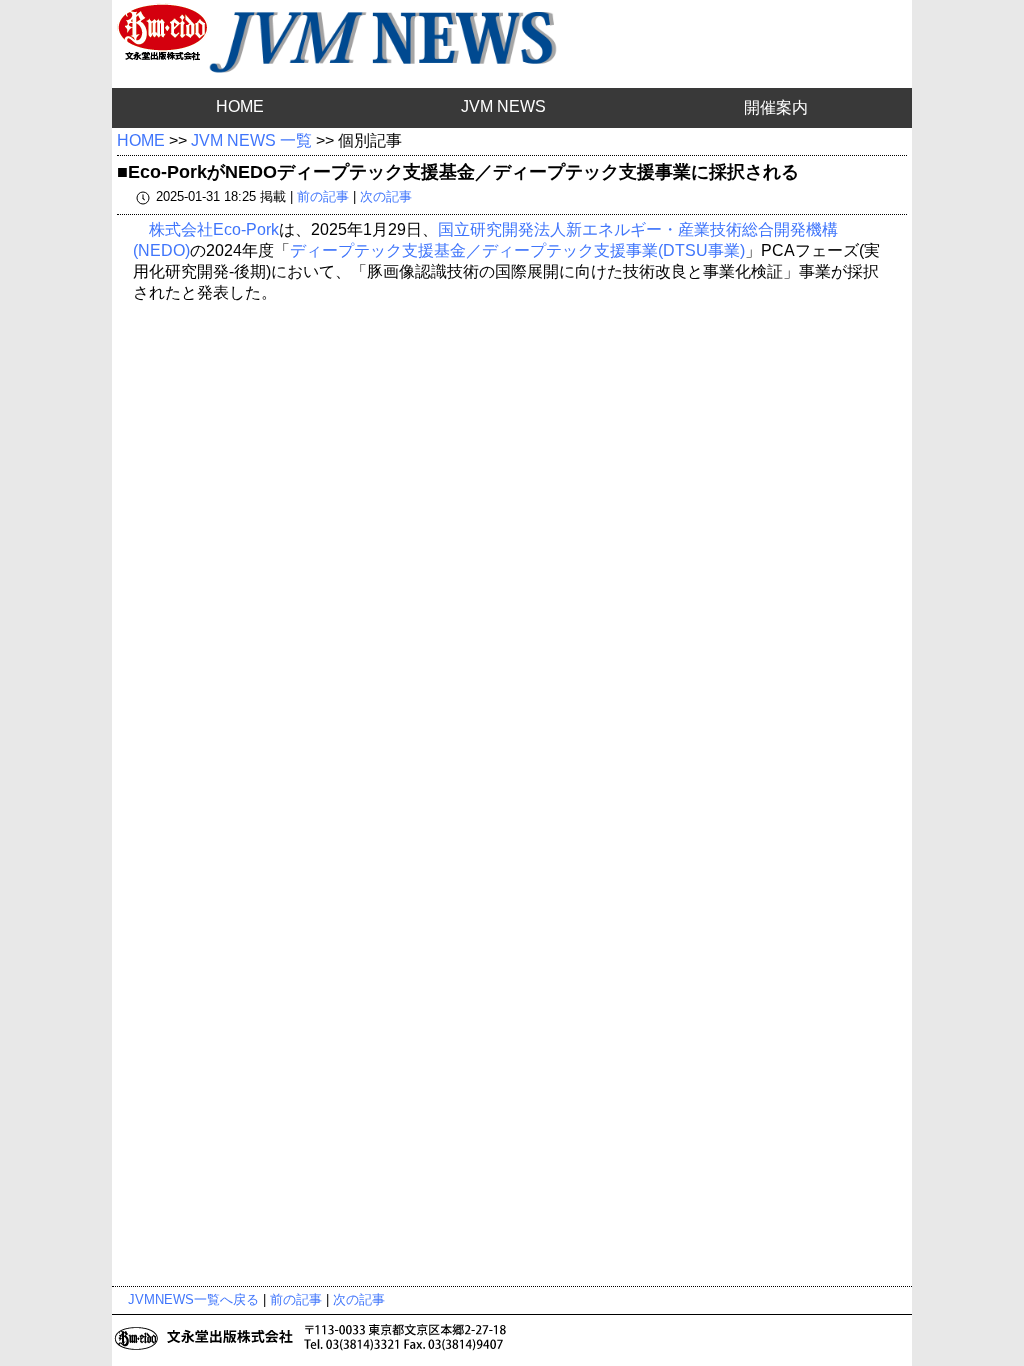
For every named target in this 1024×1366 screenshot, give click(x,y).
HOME (240, 106)
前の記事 (323, 196)
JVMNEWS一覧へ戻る (193, 1299)
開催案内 (776, 107)
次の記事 (386, 196)
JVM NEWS (503, 106)
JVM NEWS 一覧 (251, 140)
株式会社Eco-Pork (214, 229)
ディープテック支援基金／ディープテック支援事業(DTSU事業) (517, 250)
